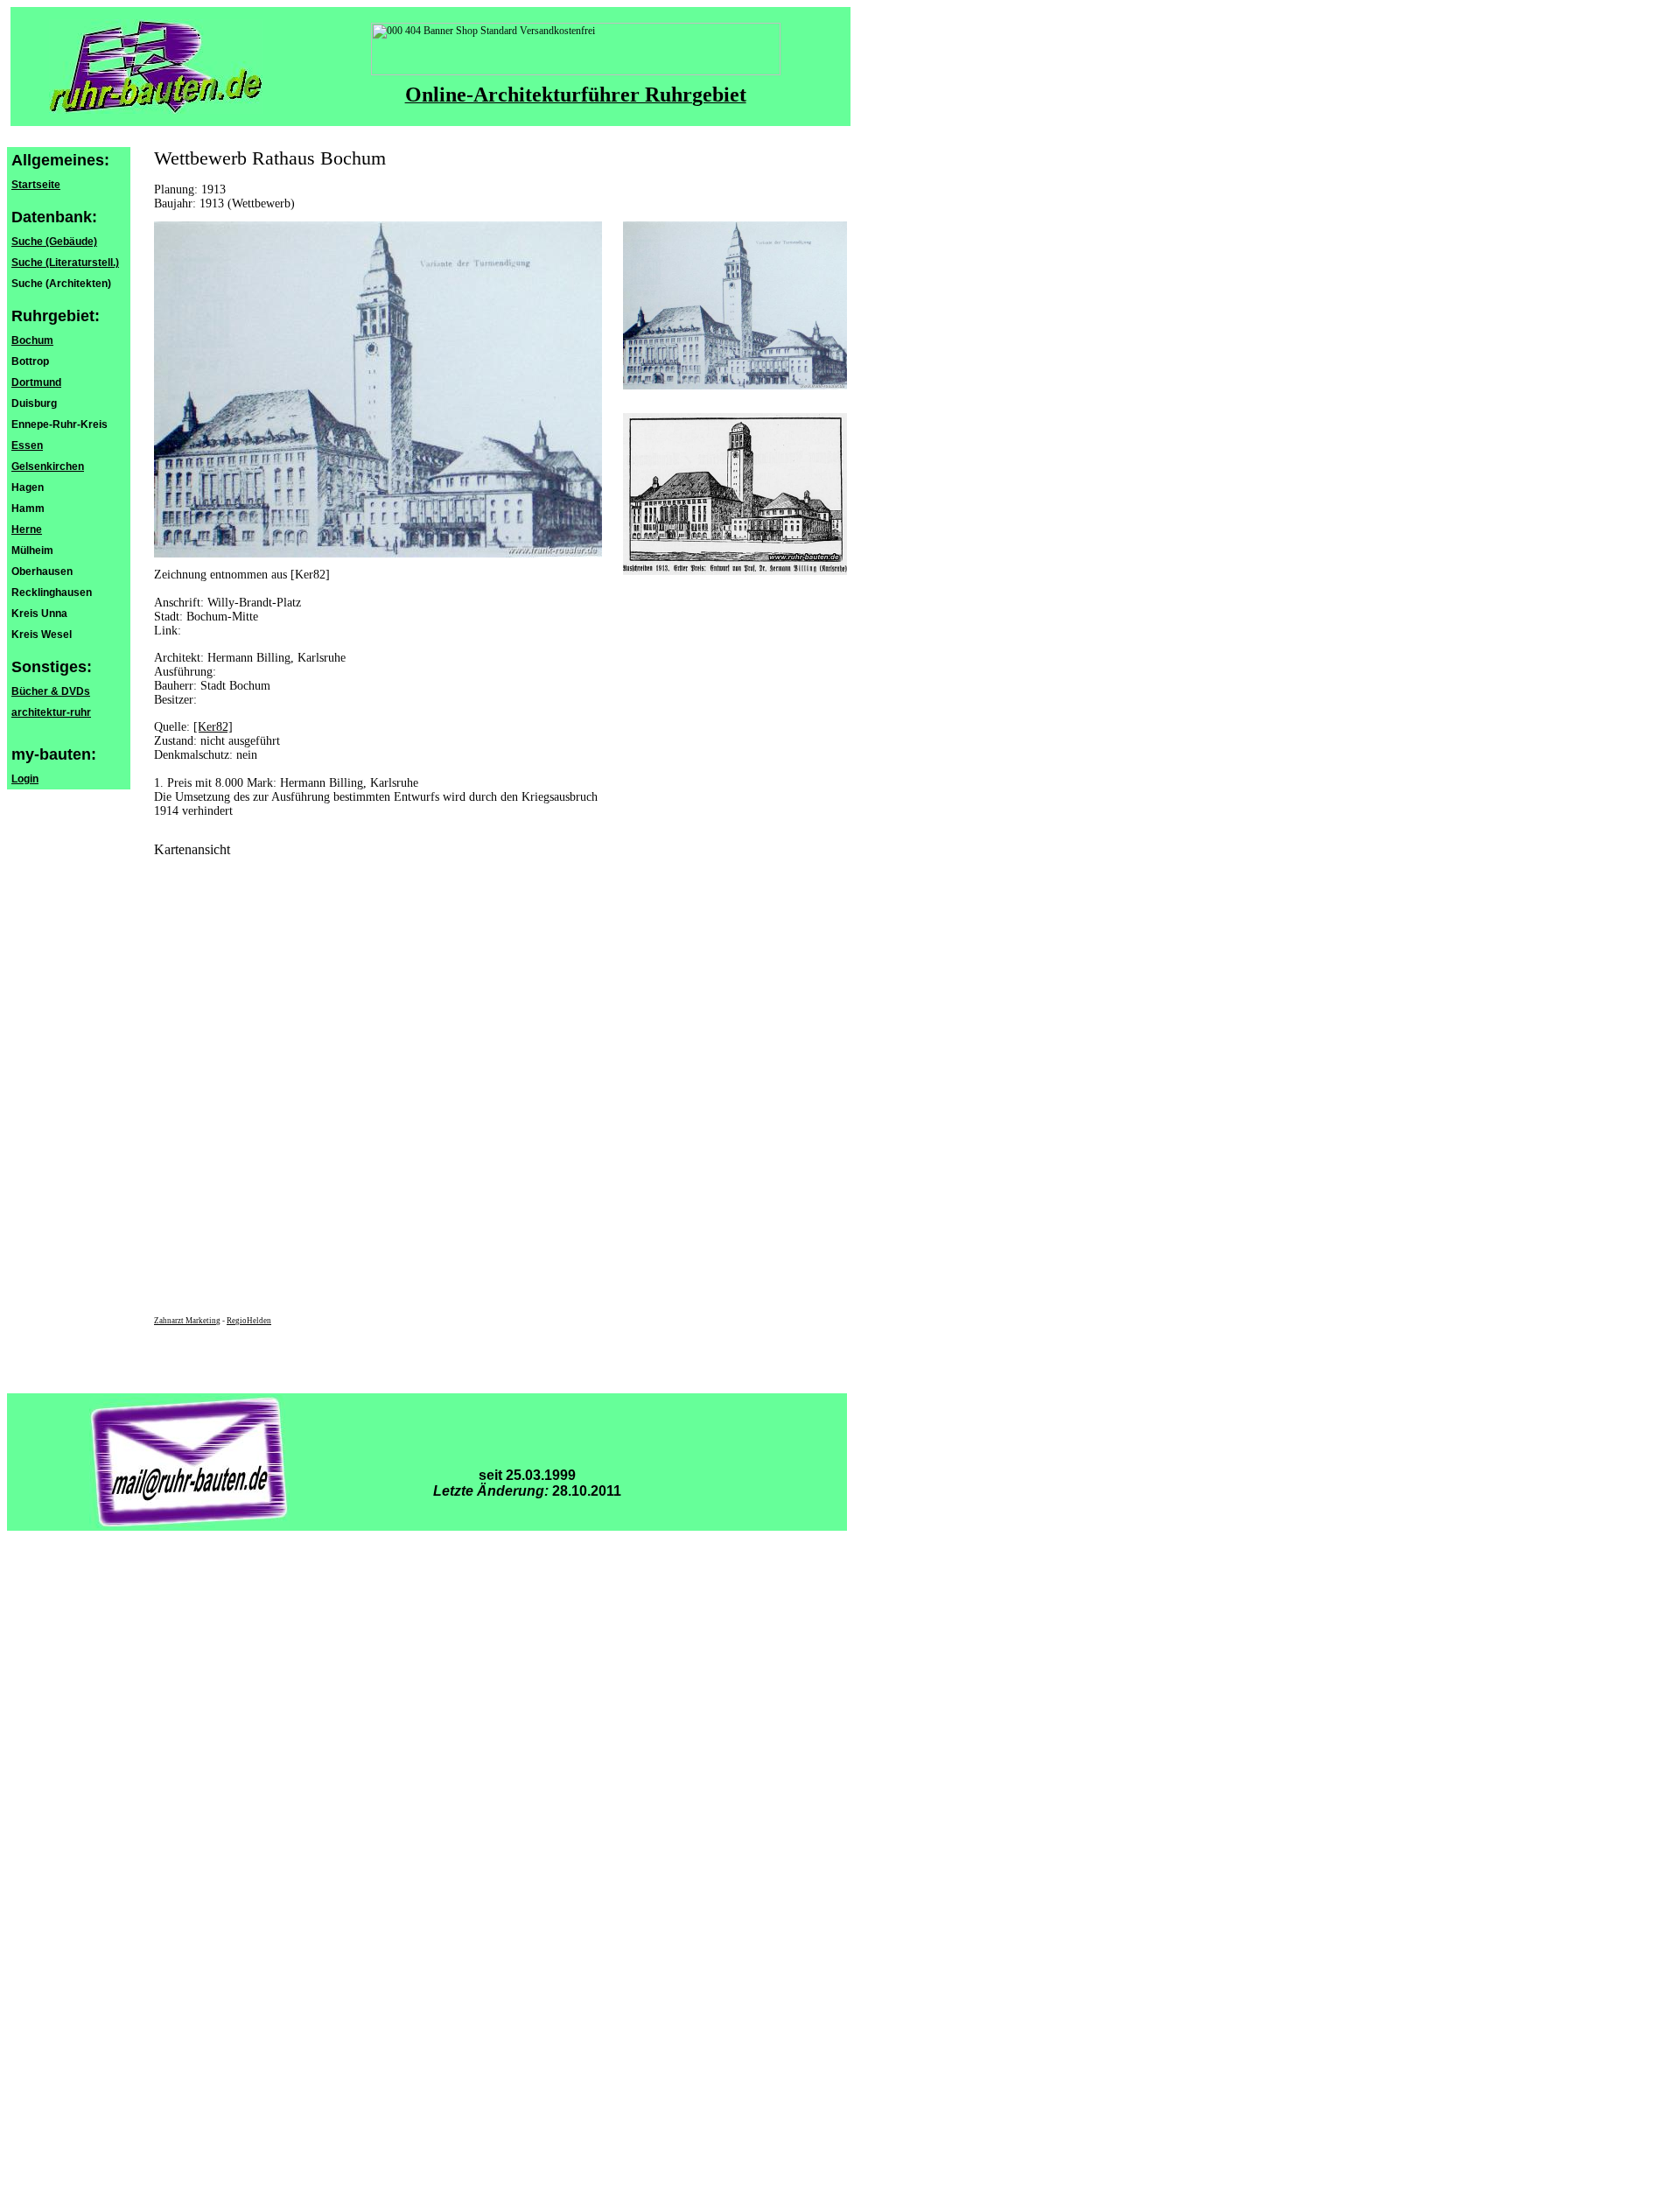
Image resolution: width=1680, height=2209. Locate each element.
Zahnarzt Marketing (187, 1321)
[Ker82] (213, 727)
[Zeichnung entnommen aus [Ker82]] (735, 386)
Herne (27, 529)
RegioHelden (249, 1321)
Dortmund (36, 382)
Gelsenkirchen (48, 466)
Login (25, 779)
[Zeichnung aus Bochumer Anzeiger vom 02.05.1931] (735, 572)
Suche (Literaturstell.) (65, 263)
